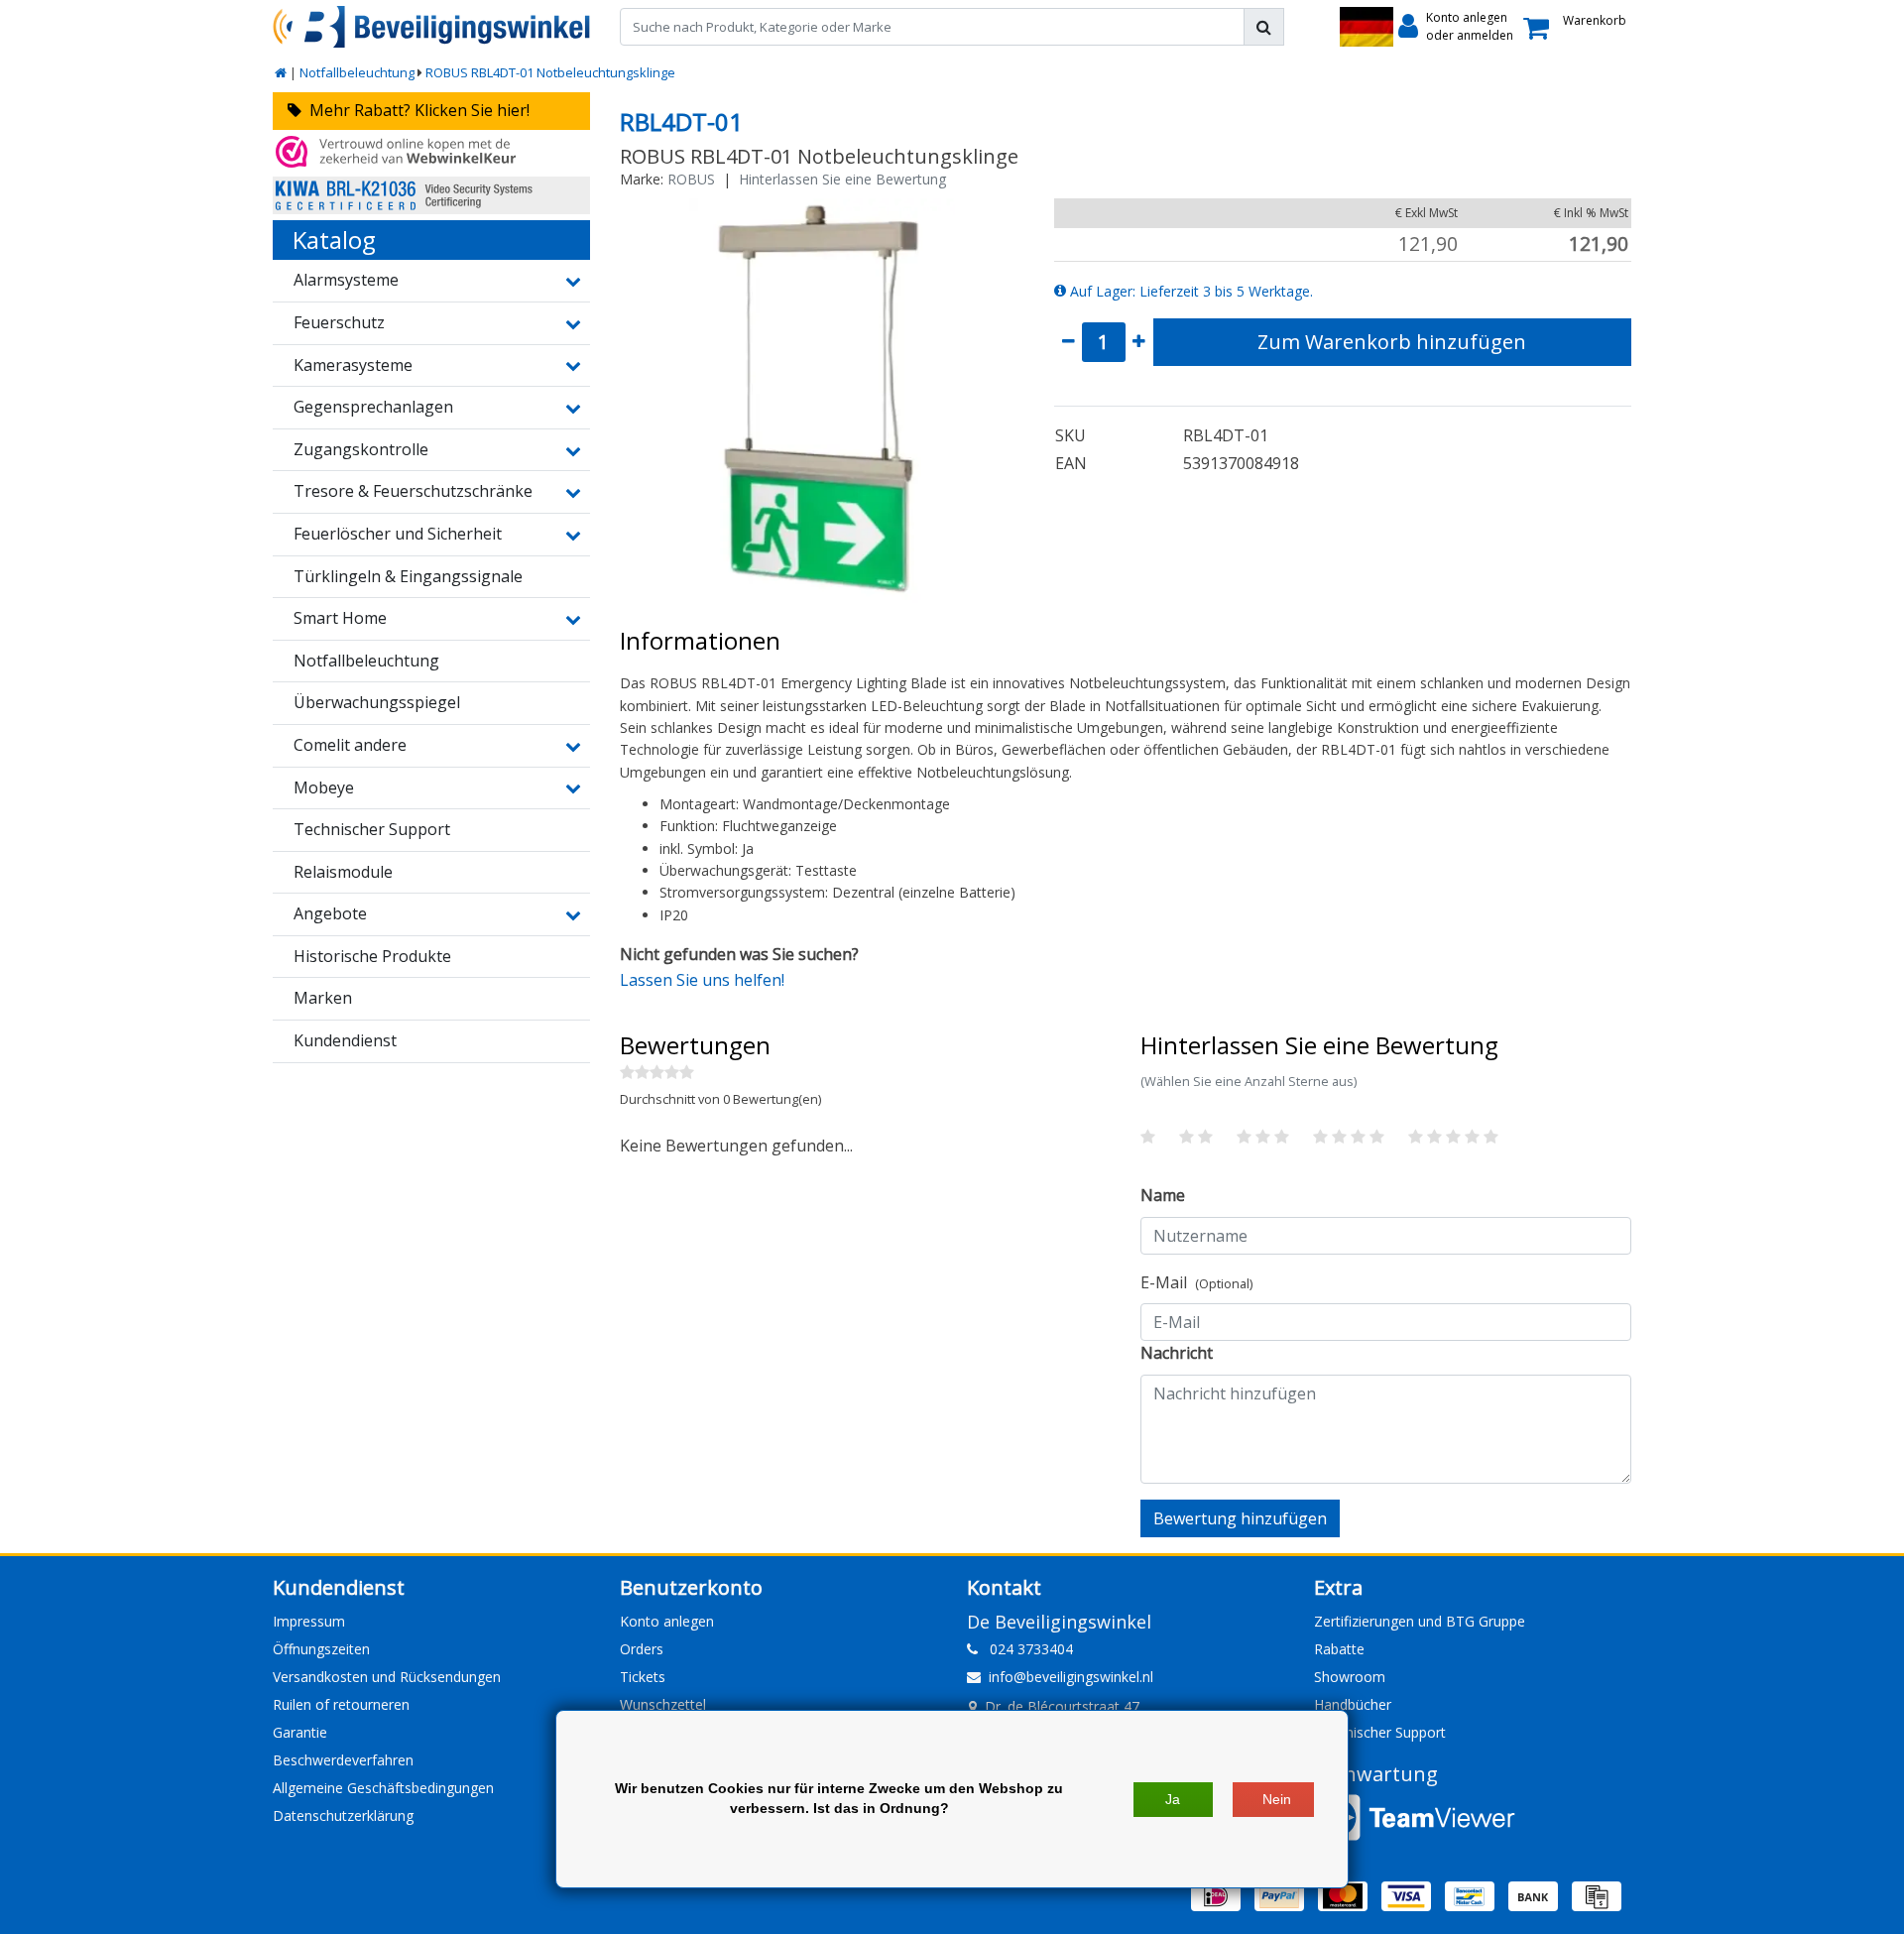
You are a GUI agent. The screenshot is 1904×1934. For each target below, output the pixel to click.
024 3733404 (1025, 1649)
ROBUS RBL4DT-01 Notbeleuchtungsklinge (550, 72)
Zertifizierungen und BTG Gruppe (1420, 1621)
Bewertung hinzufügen (1240, 1518)
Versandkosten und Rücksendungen (387, 1677)
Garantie (300, 1732)
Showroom (1350, 1677)
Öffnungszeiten (321, 1649)
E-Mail (1196, 1282)
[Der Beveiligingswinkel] (431, 27)
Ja (1173, 1799)
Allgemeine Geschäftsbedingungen (383, 1788)
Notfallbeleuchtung (357, 72)
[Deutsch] (1367, 27)
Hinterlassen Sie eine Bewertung (842, 179)
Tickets (643, 1677)
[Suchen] (1264, 27)
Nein (1277, 1799)
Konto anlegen (667, 1621)
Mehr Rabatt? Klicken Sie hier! (416, 110)
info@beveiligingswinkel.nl (1071, 1677)
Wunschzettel (663, 1704)
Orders (642, 1649)
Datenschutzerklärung (343, 1815)
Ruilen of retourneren (341, 1704)
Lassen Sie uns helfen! (702, 980)
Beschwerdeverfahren (343, 1760)
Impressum (309, 1621)
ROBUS (691, 179)
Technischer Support (1380, 1732)
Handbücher (1353, 1704)
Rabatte (1339, 1649)
